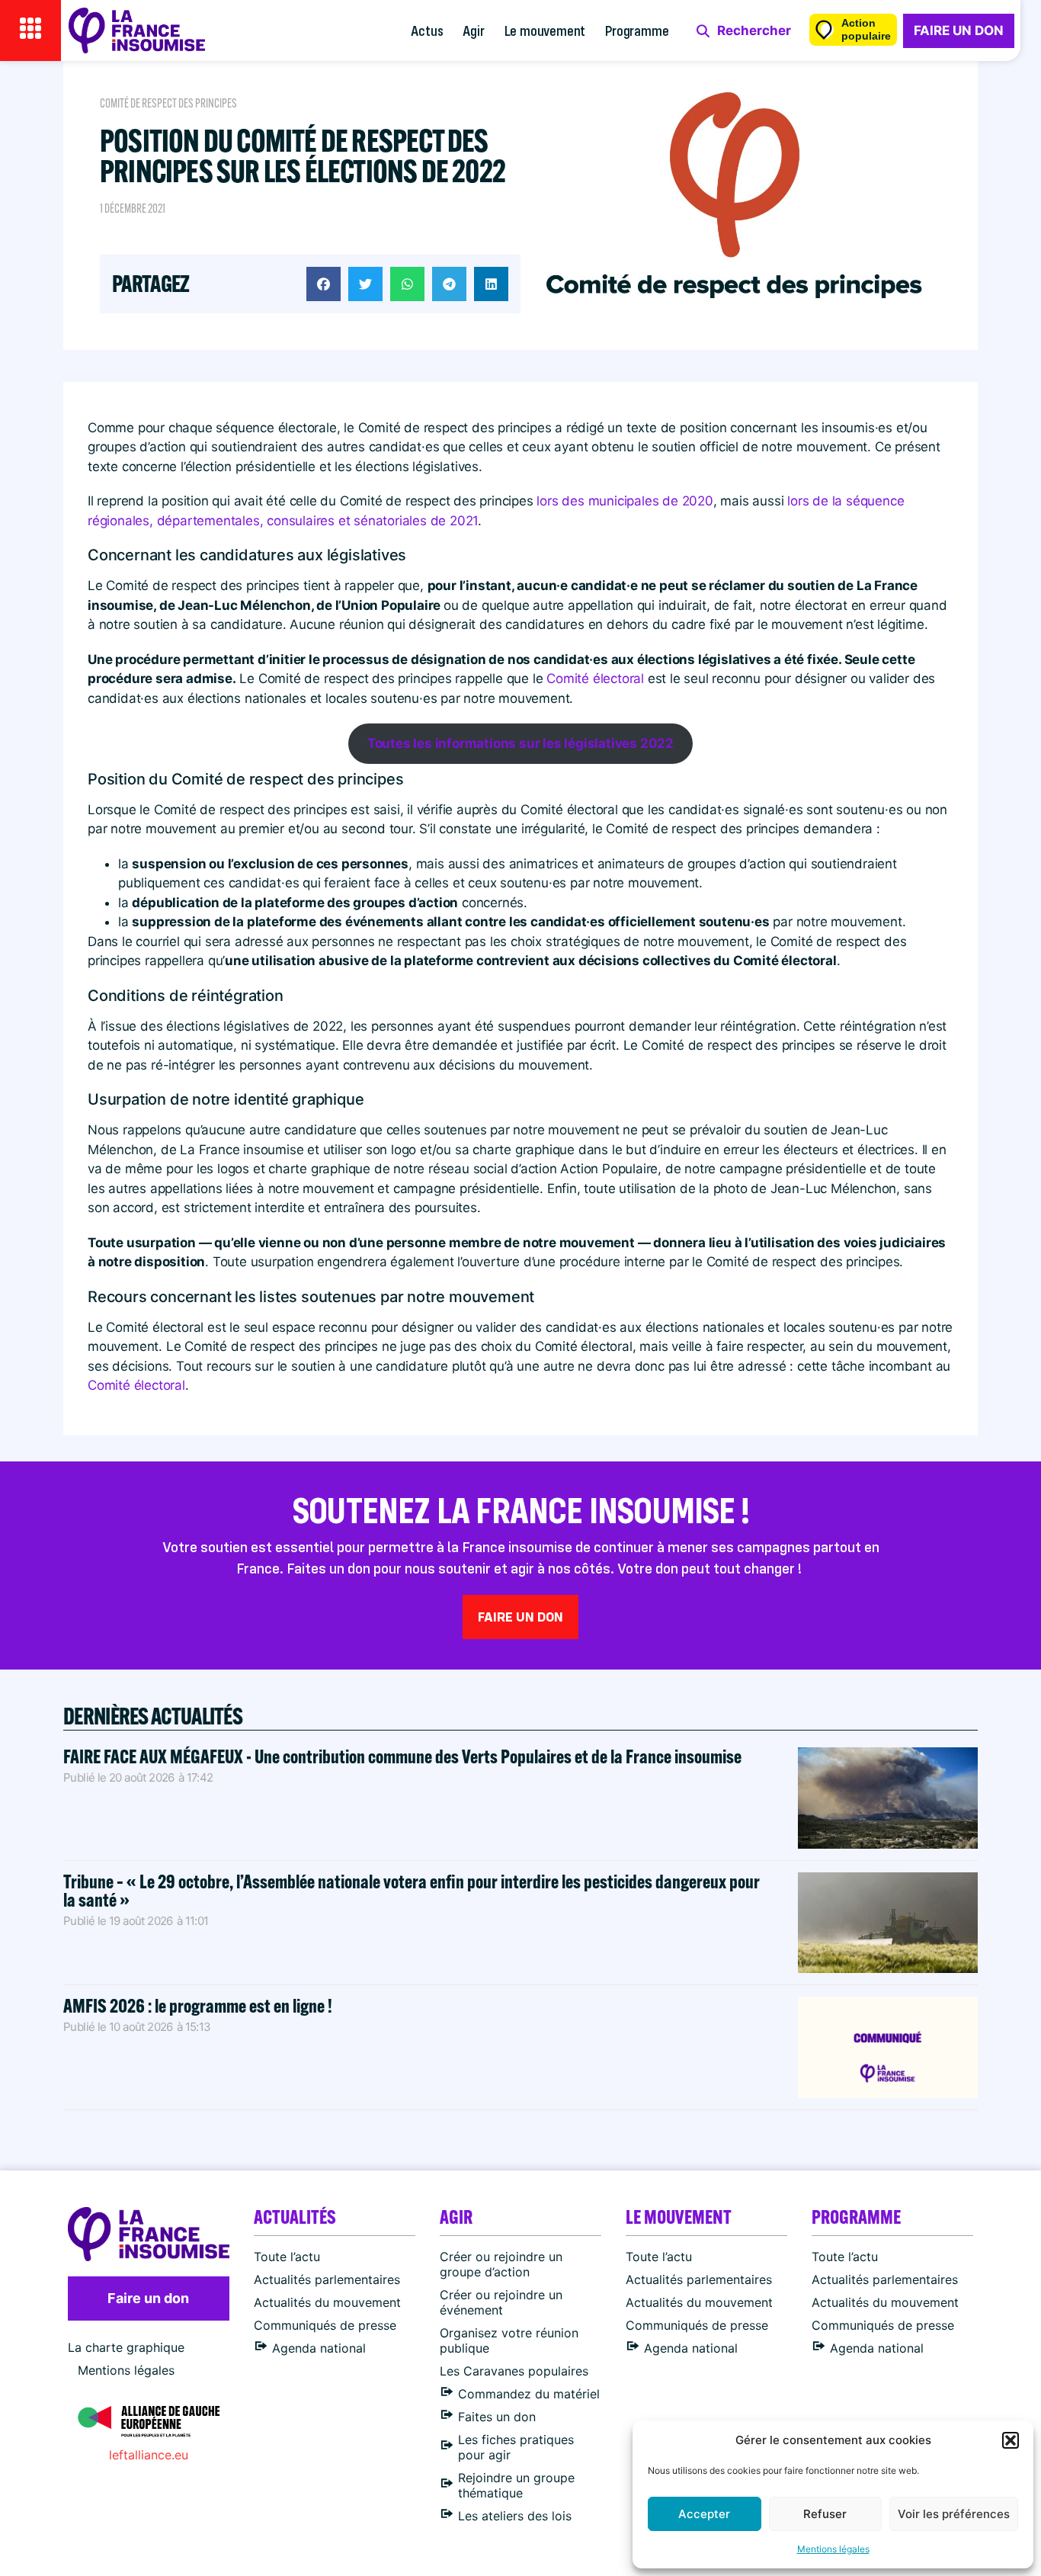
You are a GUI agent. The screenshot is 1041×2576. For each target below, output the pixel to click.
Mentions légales (833, 2549)
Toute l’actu (287, 2257)
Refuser (825, 2514)
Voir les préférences (954, 2514)
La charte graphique (126, 2347)
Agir (473, 30)
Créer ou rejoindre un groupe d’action (501, 2264)
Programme (637, 30)
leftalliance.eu (149, 2455)
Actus (427, 30)
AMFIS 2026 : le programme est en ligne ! (199, 2005)
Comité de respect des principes (168, 103)
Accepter (704, 2514)
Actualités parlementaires (327, 2279)
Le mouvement (545, 30)
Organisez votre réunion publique (509, 2340)
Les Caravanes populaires (514, 2371)
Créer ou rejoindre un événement (501, 2302)
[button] (1011, 2440)
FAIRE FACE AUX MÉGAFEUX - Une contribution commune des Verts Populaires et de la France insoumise (402, 1756)
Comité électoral (595, 678)
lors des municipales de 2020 (625, 501)
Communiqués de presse (325, 2325)
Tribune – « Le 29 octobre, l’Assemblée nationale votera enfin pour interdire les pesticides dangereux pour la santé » (412, 1890)
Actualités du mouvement (327, 2302)
